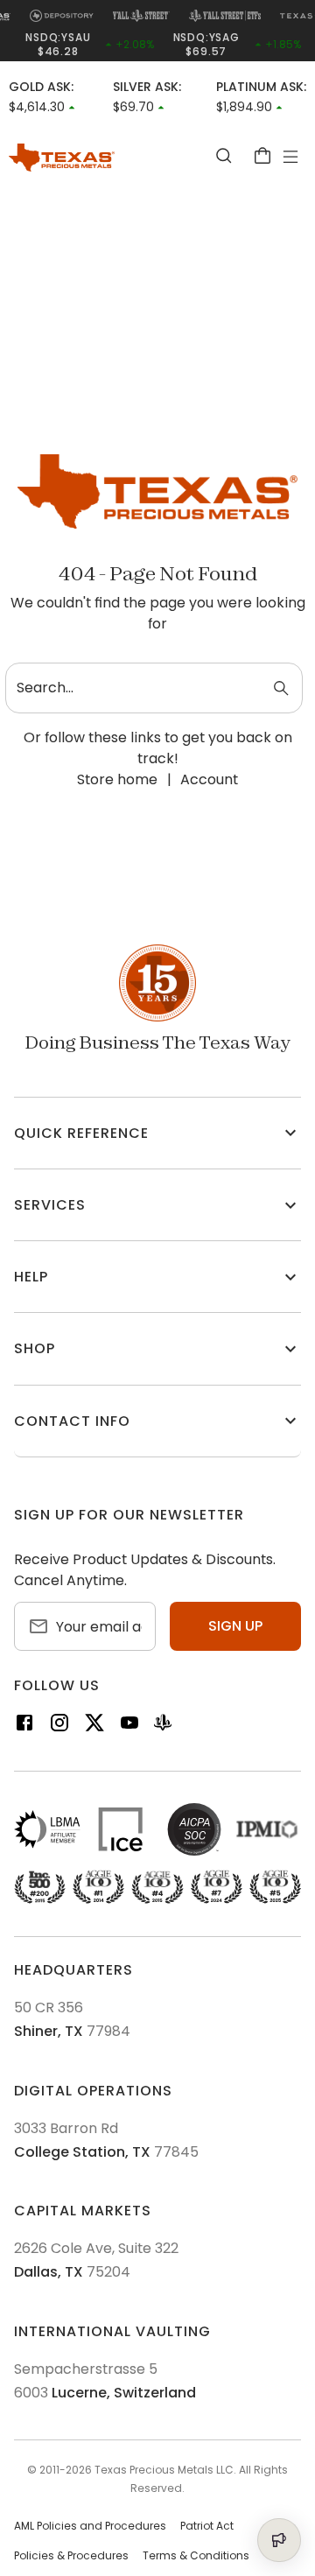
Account (209, 779)
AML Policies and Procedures (90, 2526)
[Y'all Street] (163, 1726)
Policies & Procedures (71, 2556)
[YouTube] (129, 1726)
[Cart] (262, 155)
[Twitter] (94, 1726)
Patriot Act (207, 2526)
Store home (117, 779)
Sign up (235, 1626)
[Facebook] (24, 1726)
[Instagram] (59, 1726)
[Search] (224, 155)
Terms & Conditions (196, 2556)
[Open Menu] (290, 157)
